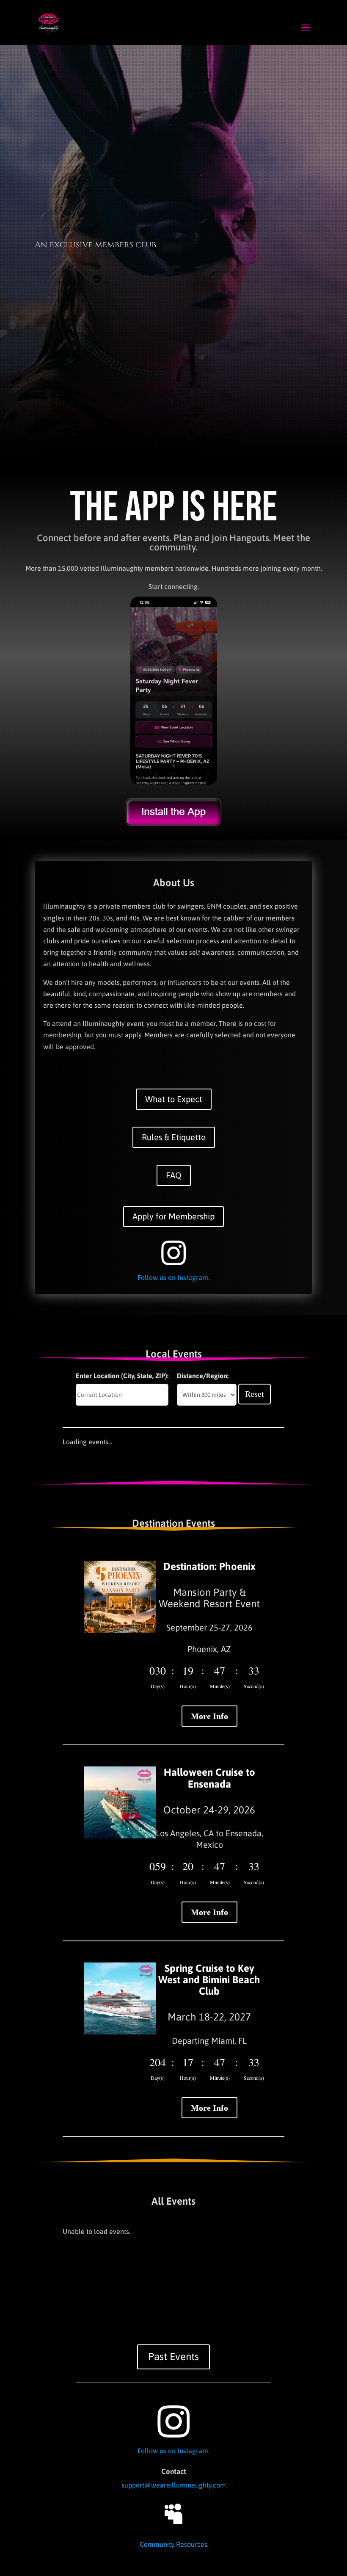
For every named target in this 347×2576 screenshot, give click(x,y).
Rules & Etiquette (174, 1137)
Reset (255, 1394)
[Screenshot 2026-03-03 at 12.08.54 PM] (174, 782)
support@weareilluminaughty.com (174, 2485)
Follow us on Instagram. (173, 1277)
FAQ (174, 1175)
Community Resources (173, 2544)
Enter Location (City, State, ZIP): (122, 1376)
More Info (209, 1716)
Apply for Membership (173, 1216)
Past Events (173, 2356)
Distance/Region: (203, 1376)
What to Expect (174, 1099)
